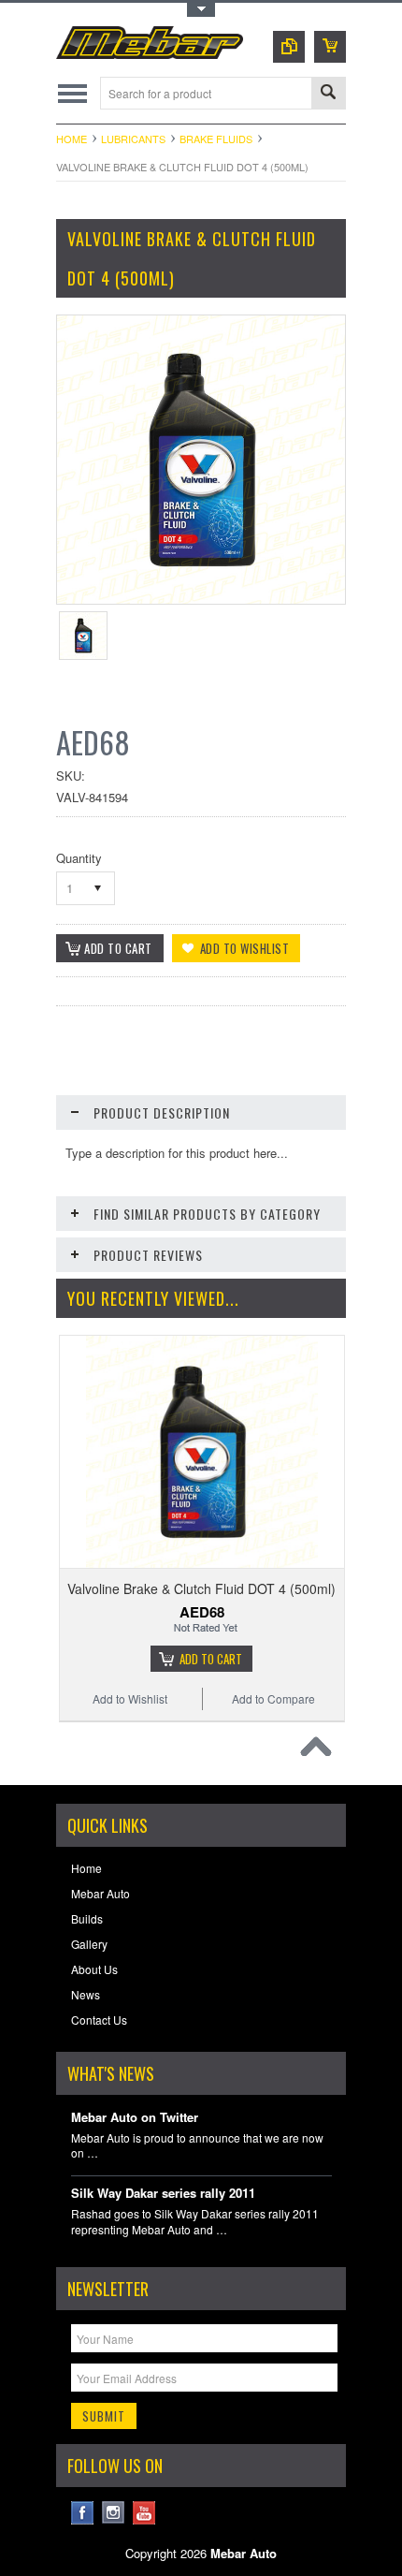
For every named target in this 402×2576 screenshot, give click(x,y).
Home (72, 139)
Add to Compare (273, 1698)
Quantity (79, 858)
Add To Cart (211, 1659)
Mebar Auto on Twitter (135, 2118)
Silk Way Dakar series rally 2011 (163, 2194)
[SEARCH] (328, 94)
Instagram (114, 2513)
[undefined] (201, 599)
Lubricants (133, 139)
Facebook (83, 2513)
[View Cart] (330, 47)
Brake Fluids (216, 139)
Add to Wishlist (130, 1698)
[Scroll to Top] (321, 1751)
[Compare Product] (289, 47)
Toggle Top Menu (201, 10)
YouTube (144, 2513)
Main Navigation (72, 93)
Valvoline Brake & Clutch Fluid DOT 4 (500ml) (201, 1588)
